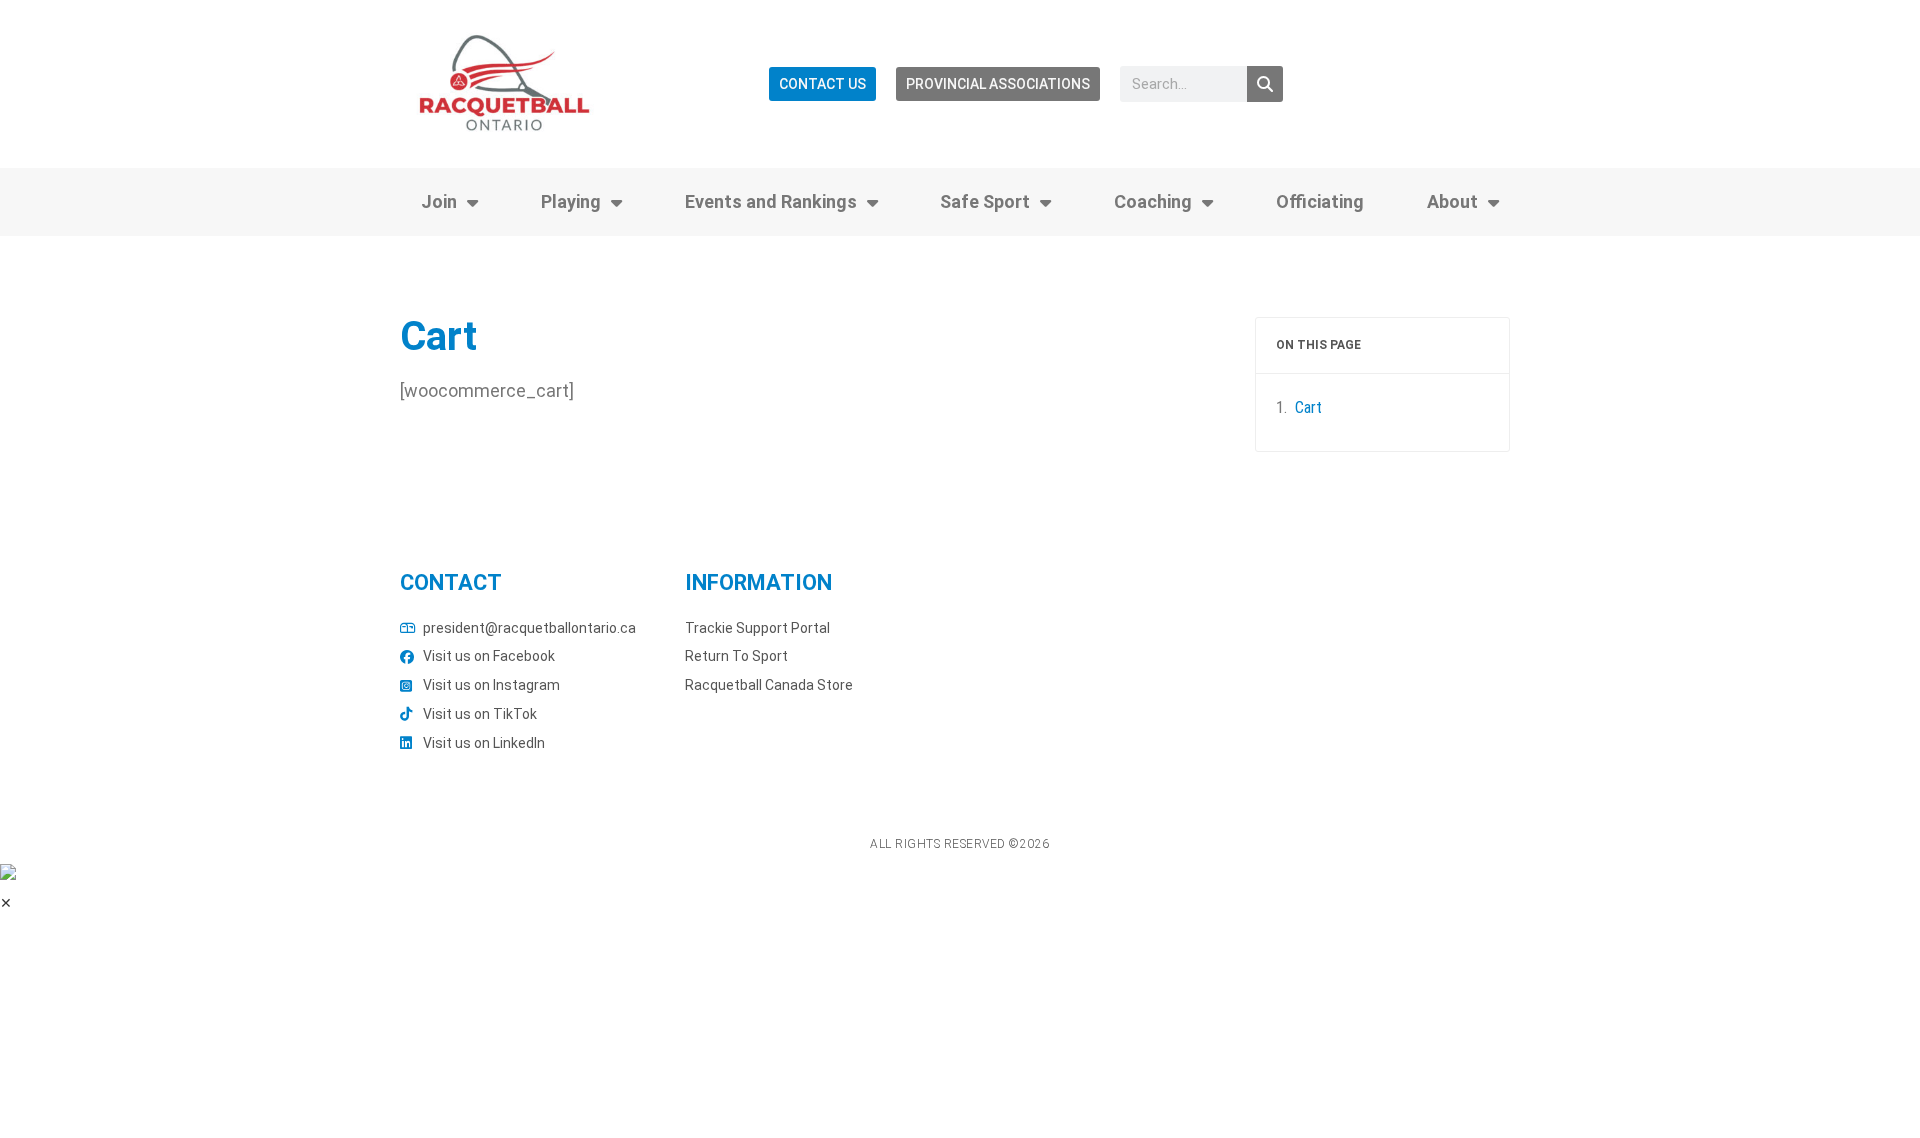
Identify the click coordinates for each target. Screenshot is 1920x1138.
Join (439, 201)
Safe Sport (985, 201)
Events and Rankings (771, 201)
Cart (1308, 407)
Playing (571, 201)
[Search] (1265, 84)
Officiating (1320, 201)
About (1452, 201)
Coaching (1153, 201)
